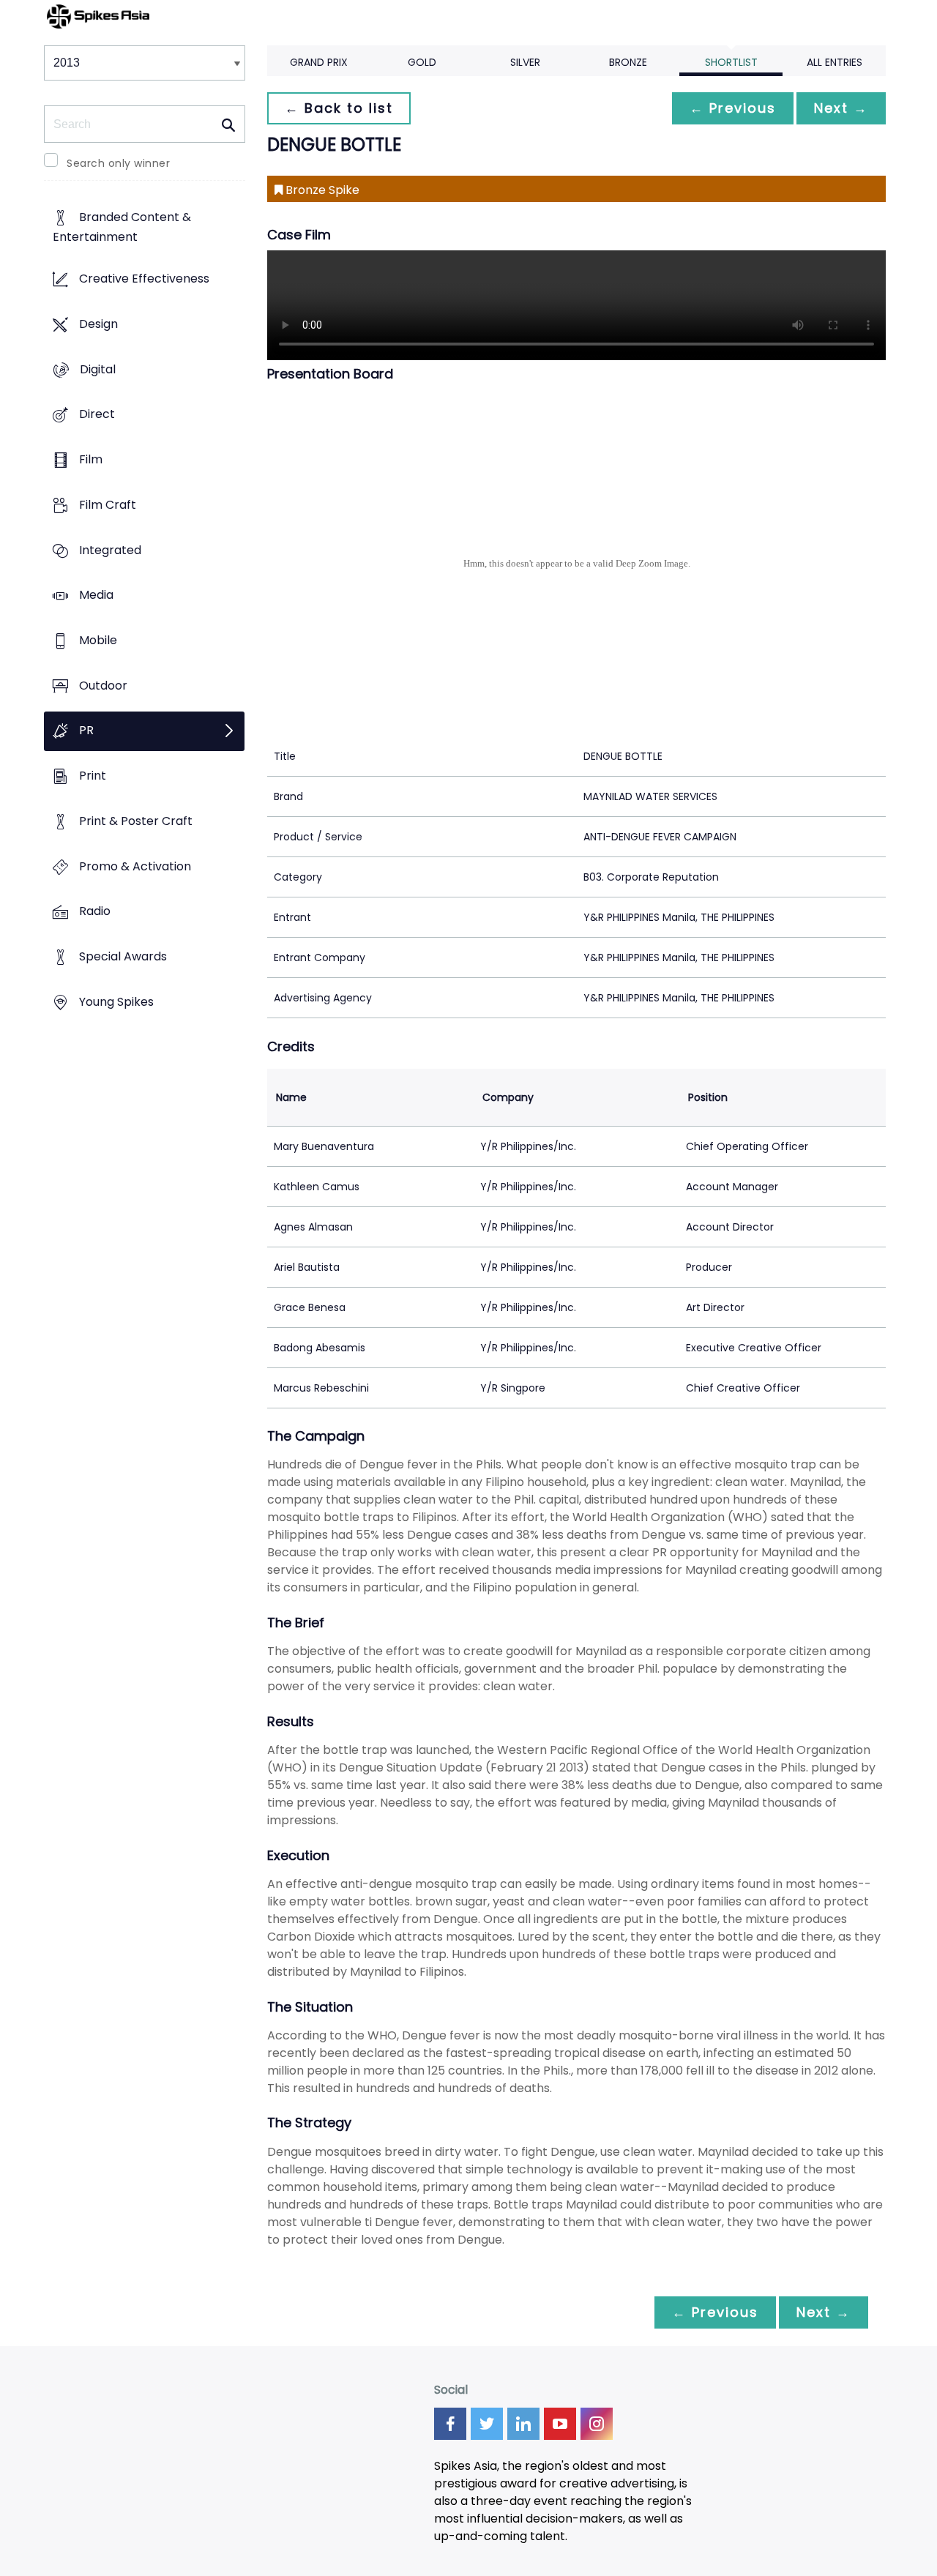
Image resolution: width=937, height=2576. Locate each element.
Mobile (98, 640)
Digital (98, 369)
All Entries (835, 62)
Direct (97, 415)
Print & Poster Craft (136, 821)
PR (86, 731)
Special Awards (123, 957)
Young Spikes (116, 1002)
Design (98, 324)
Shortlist (731, 62)
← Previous (733, 108)
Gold (422, 62)
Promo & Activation (135, 866)
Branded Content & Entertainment (122, 228)
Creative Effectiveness (144, 279)
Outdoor (103, 686)
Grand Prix (319, 62)
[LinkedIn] (523, 2424)
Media (96, 596)
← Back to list (339, 108)
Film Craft (108, 505)
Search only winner (118, 163)
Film (91, 459)
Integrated (110, 550)
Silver (525, 62)
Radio (95, 912)
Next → (841, 108)
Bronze (628, 62)
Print (93, 776)
